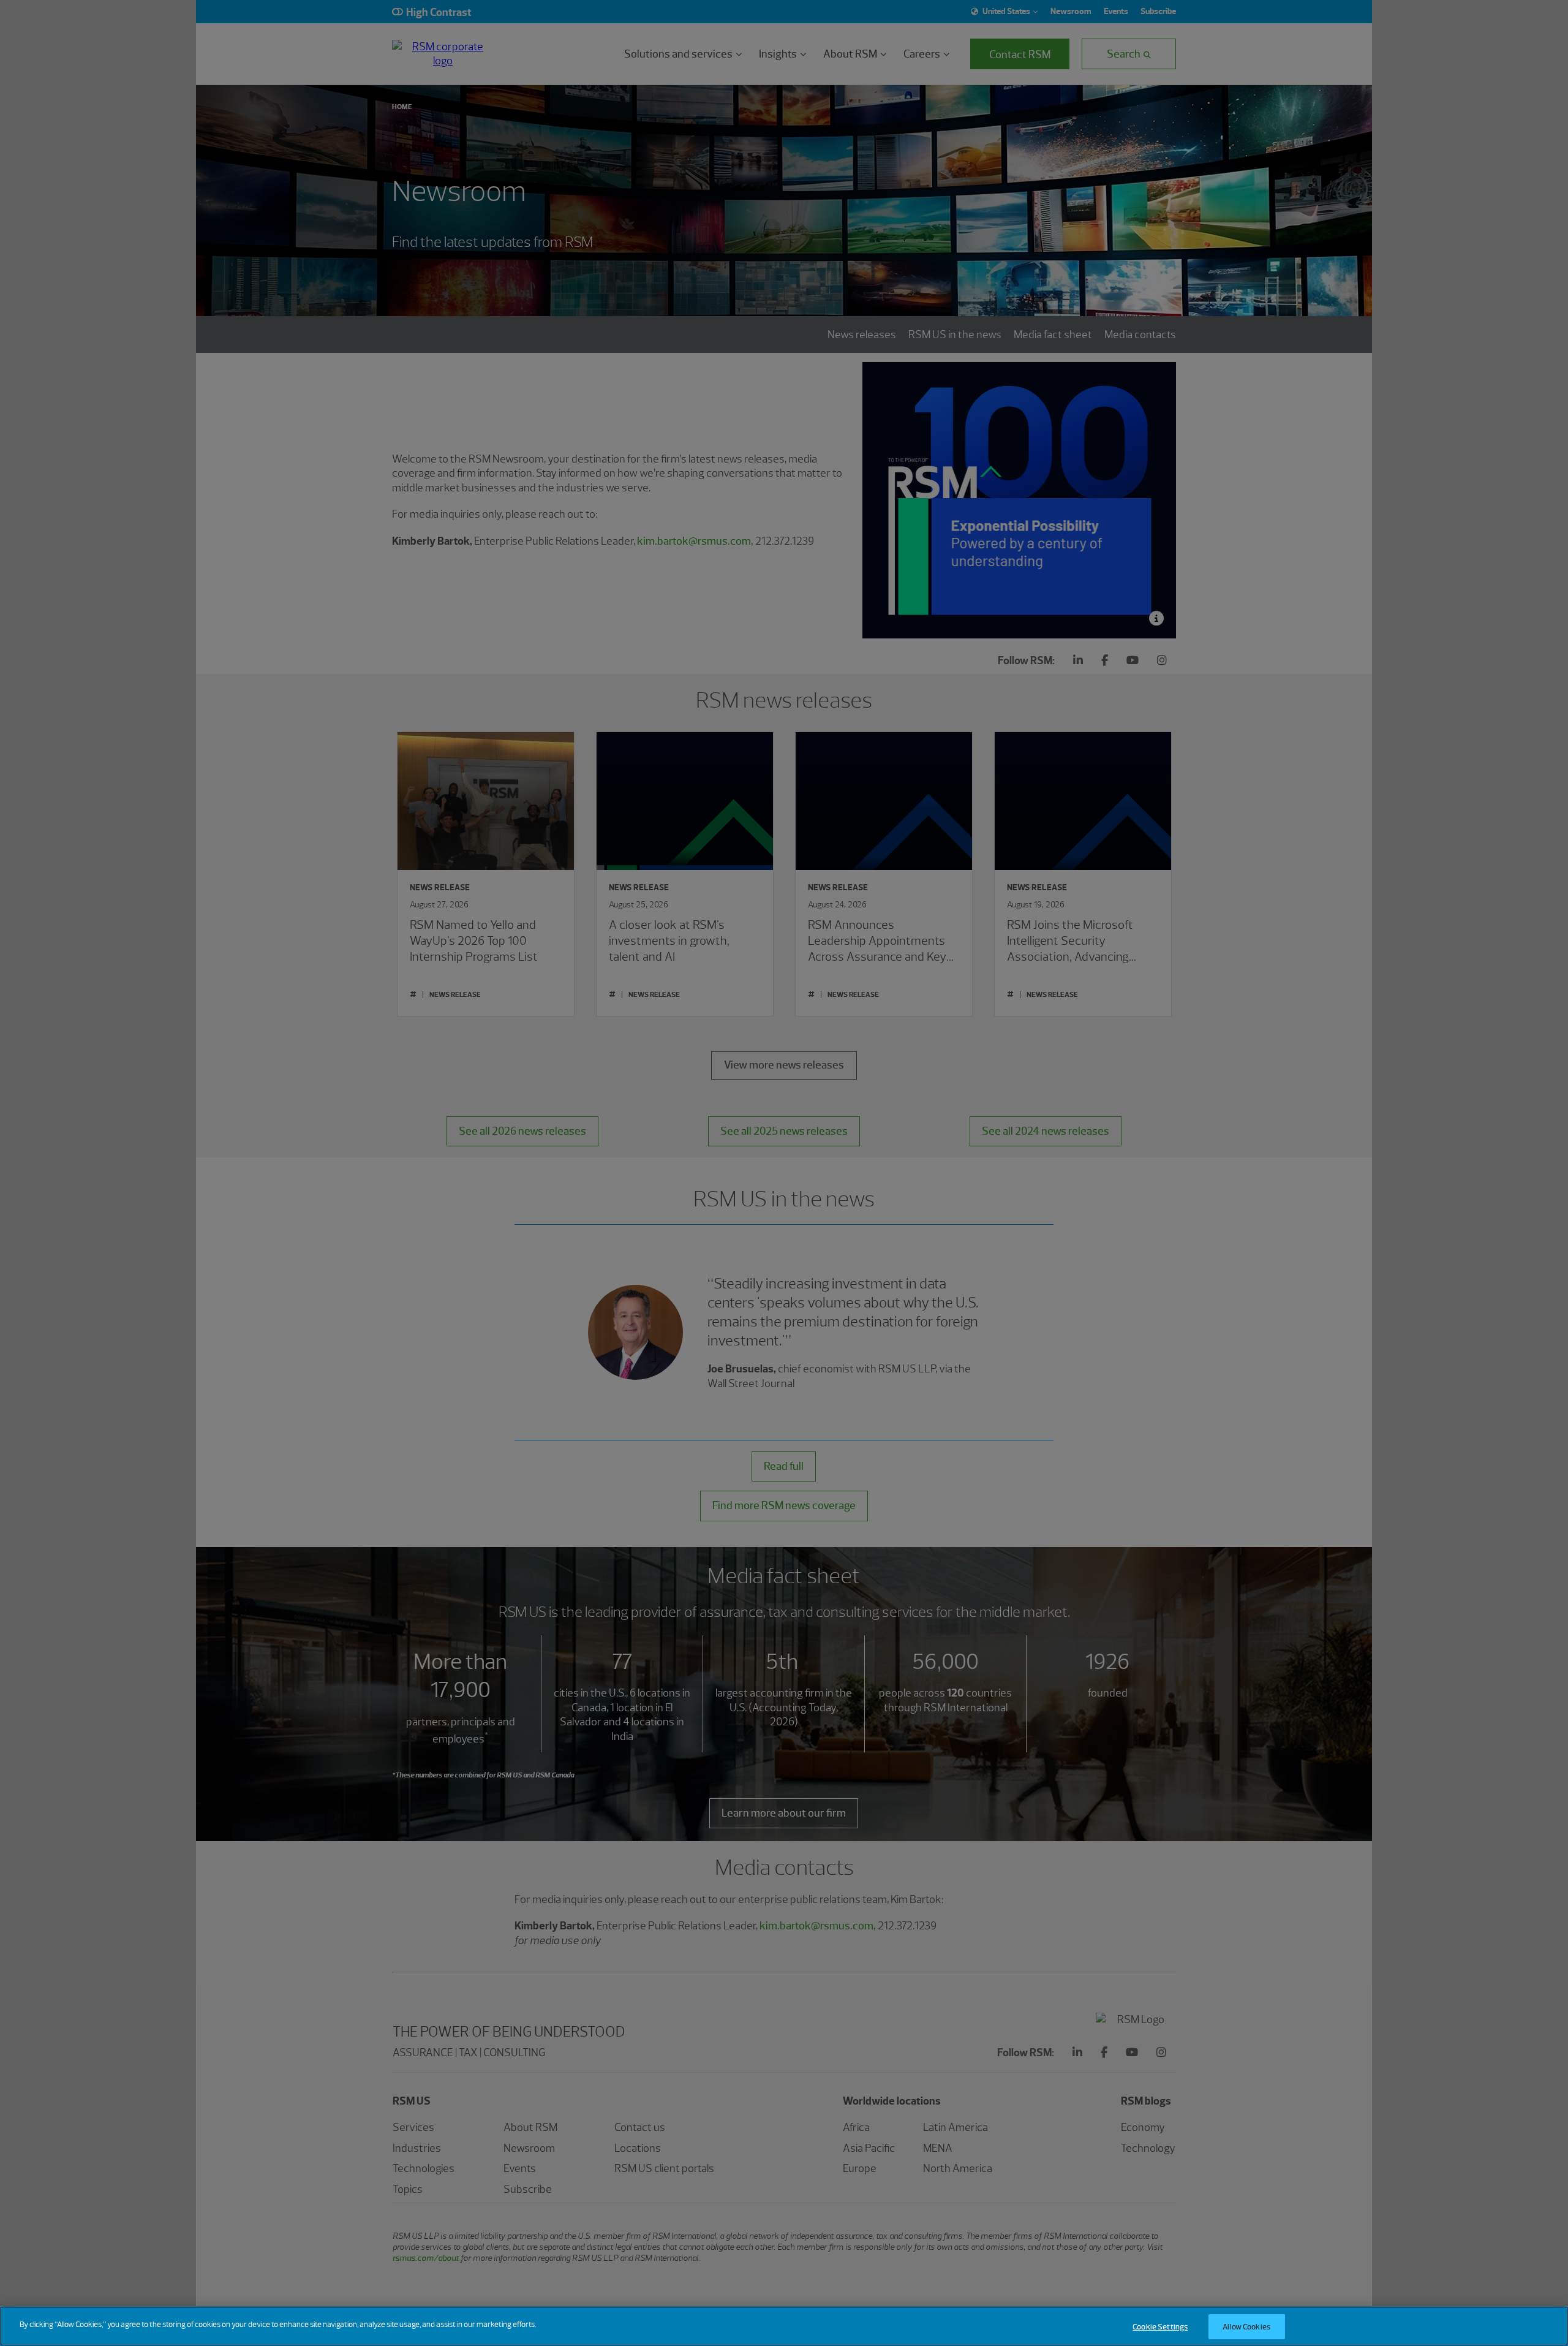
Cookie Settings (1160, 2327)
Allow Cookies (1246, 2327)
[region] (784, 2326)
